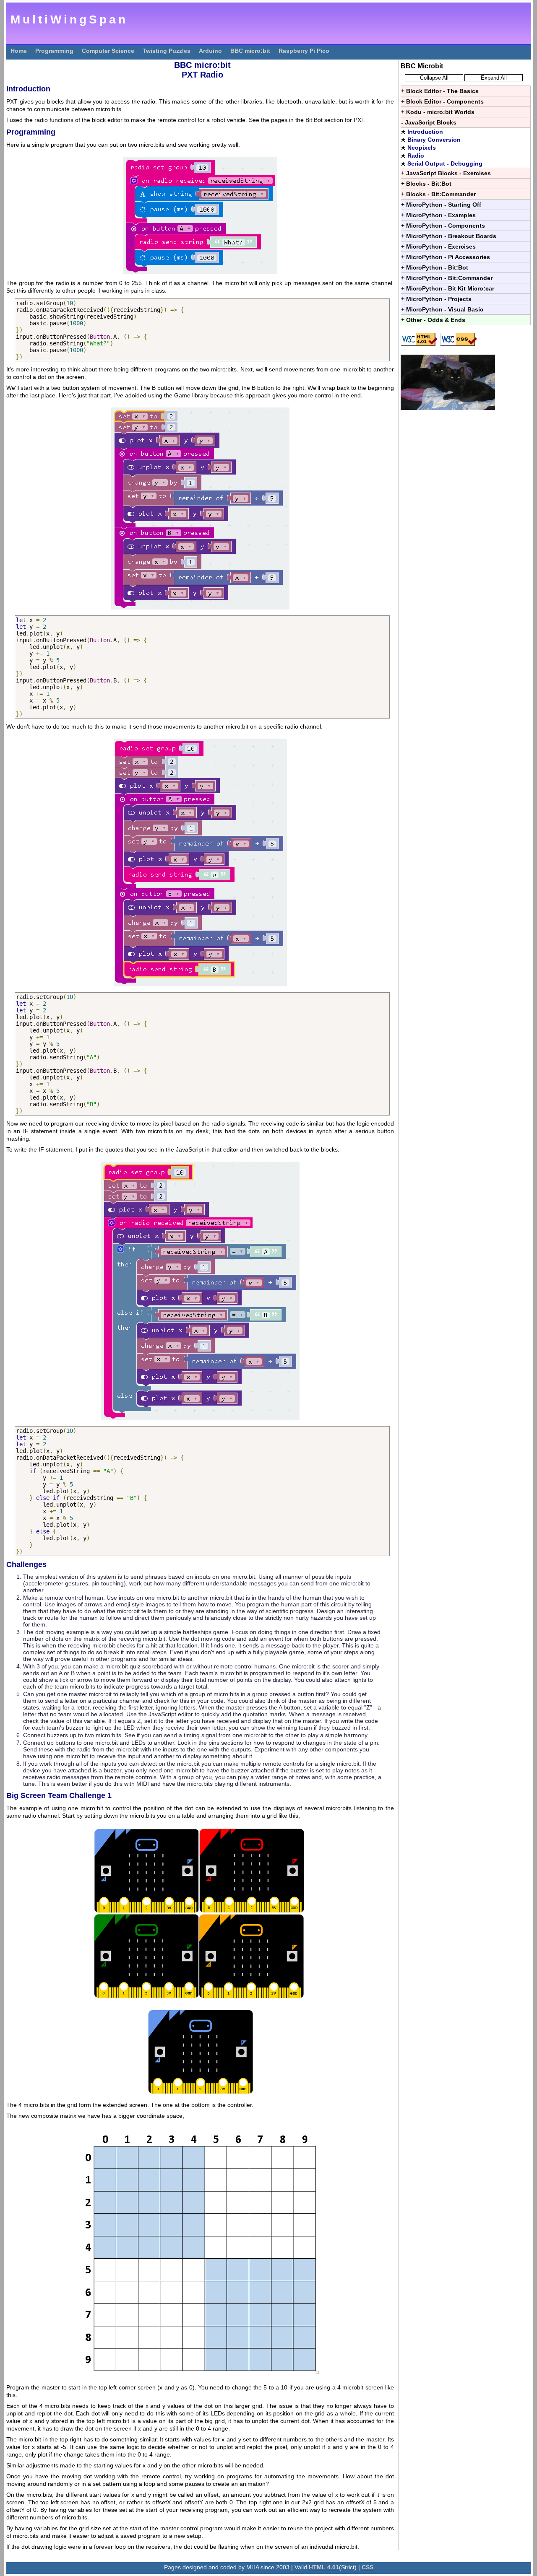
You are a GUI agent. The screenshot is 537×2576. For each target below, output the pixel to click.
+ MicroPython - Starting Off (441, 205)
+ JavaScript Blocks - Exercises (446, 173)
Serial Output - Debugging (445, 163)
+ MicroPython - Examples (438, 215)
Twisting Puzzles (167, 51)
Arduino (210, 51)
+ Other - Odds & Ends (433, 320)
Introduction (425, 132)
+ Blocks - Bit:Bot (426, 184)
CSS (368, 2567)
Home (19, 51)
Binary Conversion (434, 140)
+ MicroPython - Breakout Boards (449, 236)
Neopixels (422, 148)
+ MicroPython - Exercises (438, 246)
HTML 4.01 (324, 2567)
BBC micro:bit (250, 51)
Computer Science (108, 51)
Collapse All (434, 78)
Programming (54, 51)
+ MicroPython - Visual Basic (442, 309)
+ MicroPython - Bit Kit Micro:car (448, 288)
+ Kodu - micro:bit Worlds (438, 112)
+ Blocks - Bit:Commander (438, 194)
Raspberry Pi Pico (304, 51)
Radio (416, 156)
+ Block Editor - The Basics (440, 91)
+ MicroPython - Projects (436, 299)
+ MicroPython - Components (443, 226)
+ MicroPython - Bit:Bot (435, 267)
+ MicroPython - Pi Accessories (446, 257)
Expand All (494, 78)
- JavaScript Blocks (429, 122)
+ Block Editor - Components (442, 101)
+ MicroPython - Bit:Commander (447, 278)
